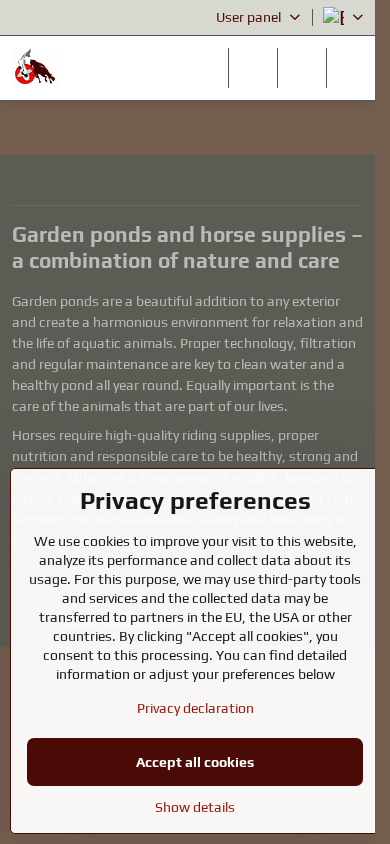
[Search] (253, 68)
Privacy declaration (195, 708)
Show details (195, 807)
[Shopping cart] (302, 68)
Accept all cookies (195, 762)
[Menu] (351, 68)
